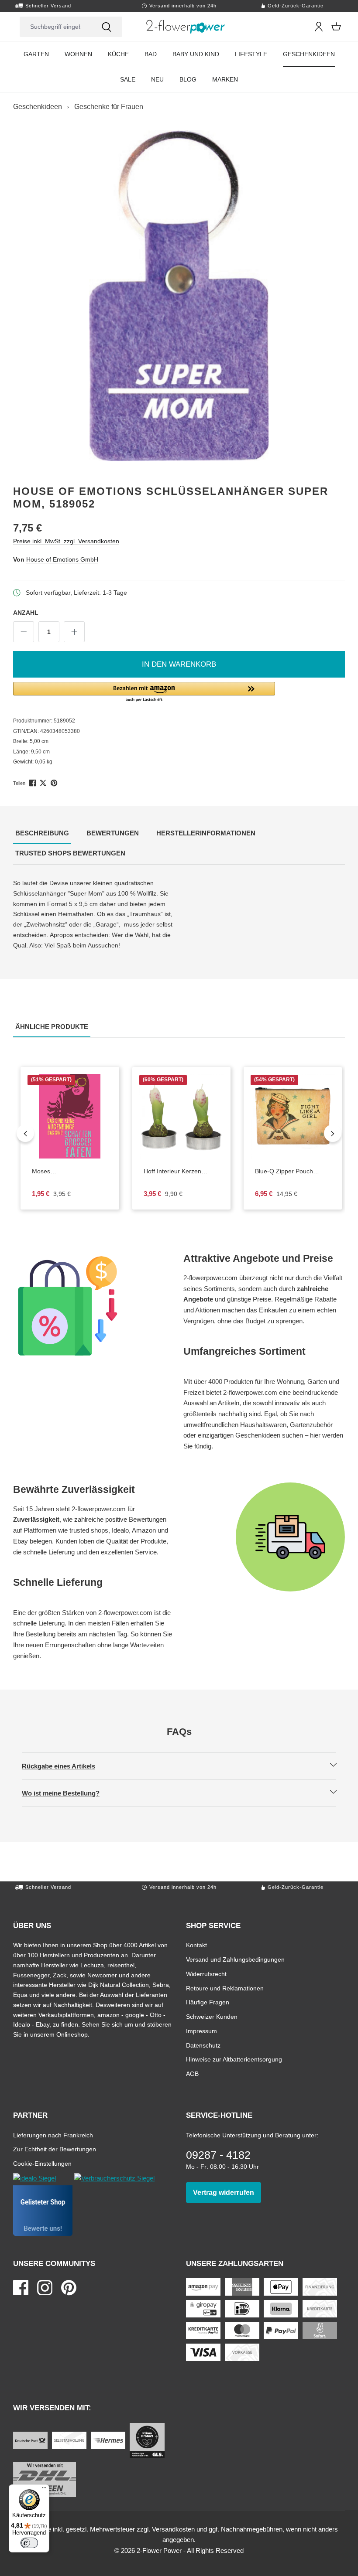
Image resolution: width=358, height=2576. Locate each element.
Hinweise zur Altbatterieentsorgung (234, 2059)
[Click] (186, 27)
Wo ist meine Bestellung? (68, 1793)
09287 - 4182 (218, 2155)
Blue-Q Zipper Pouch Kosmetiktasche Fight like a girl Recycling (293, 1172)
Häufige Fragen (208, 2002)
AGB (192, 2073)
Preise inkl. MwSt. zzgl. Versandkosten (66, 541)
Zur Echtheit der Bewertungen (55, 2149)
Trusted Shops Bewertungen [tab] (71, 853)
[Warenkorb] (336, 27)
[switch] (29, 2543)
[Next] (333, 1133)
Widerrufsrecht (206, 1974)
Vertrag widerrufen (227, 2192)
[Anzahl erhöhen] (74, 632)
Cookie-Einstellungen (42, 2163)
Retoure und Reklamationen (225, 1988)
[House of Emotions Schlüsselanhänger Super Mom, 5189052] (179, 295)
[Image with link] (94, 1306)
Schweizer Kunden (212, 2016)
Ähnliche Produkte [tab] (53, 1026)
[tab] (42, 834)
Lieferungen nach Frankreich (53, 2135)
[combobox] (55, 27)
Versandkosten (173, 2529)
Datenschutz (203, 2045)
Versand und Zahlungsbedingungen (235, 1959)
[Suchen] (107, 27)
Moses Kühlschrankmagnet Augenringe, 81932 (70, 1172)
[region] (179, 295)
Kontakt (196, 1945)
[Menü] (44, 2490)
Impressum (201, 2031)
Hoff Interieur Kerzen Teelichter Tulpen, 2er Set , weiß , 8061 (181, 1172)
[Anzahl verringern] (24, 632)
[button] (179, 692)
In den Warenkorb (179, 664)
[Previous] (25, 1133)
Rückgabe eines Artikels (66, 1766)
